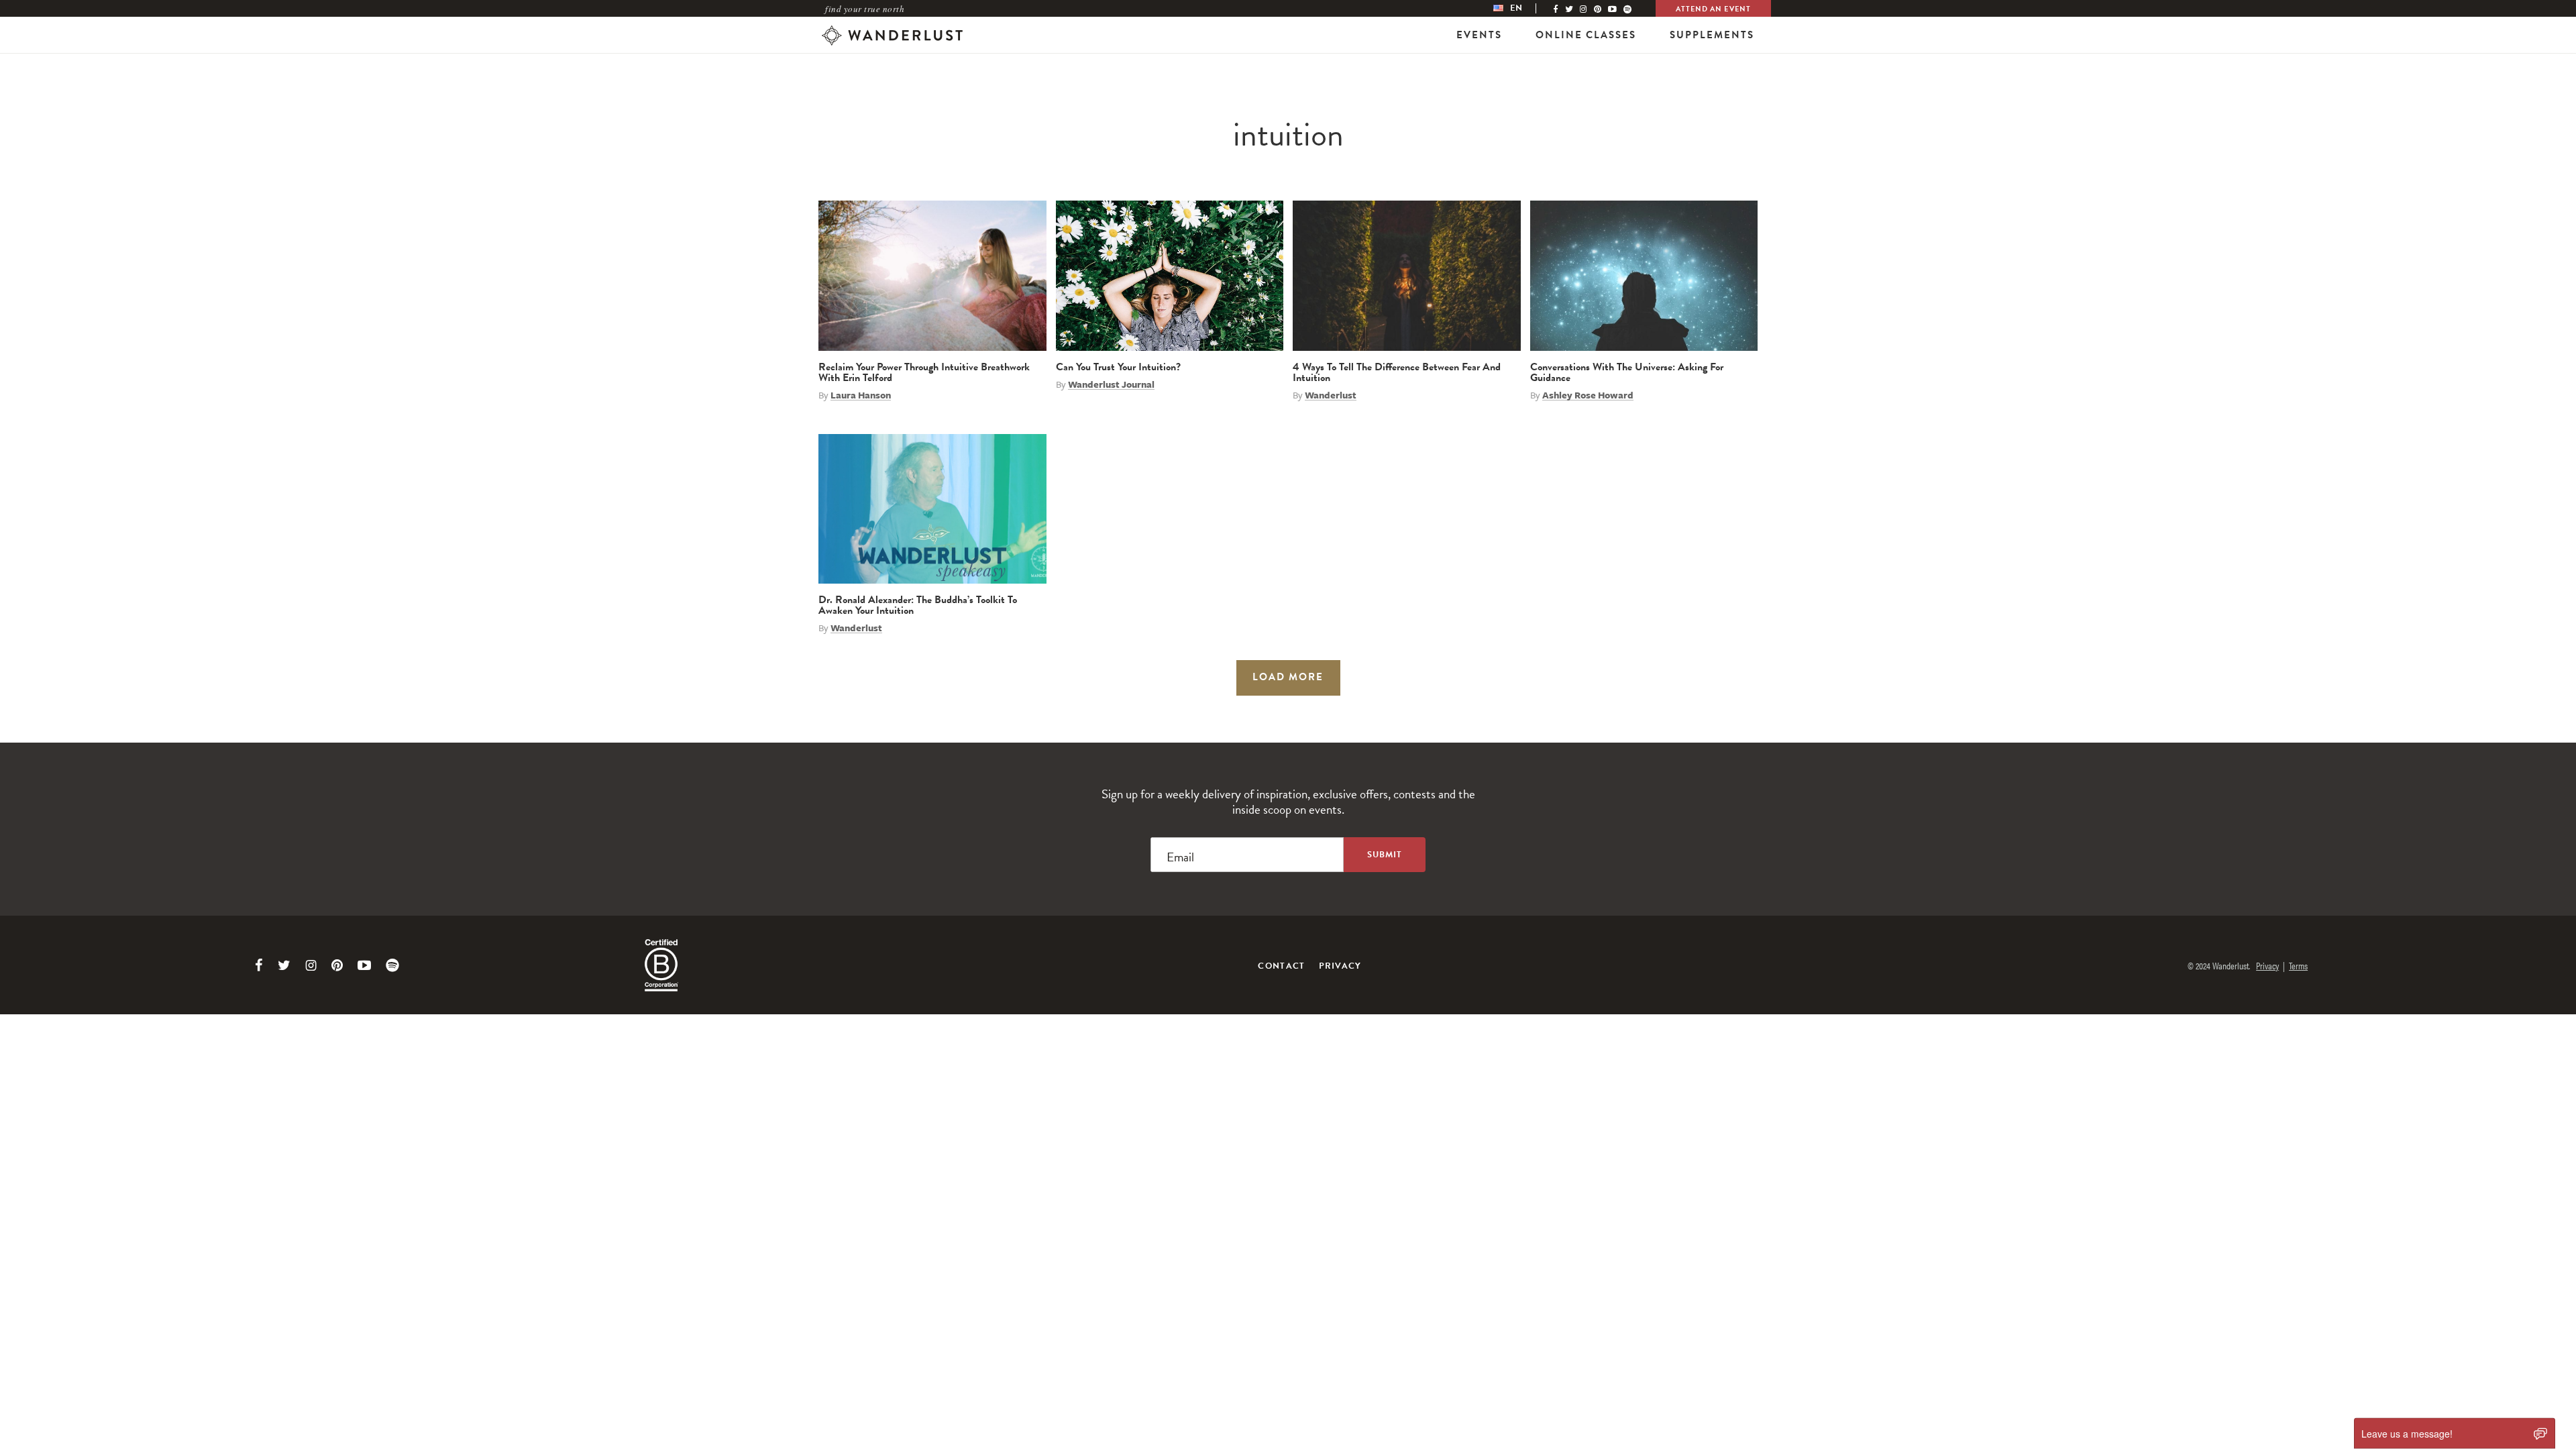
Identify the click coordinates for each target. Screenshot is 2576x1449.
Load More (1288, 677)
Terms (2298, 965)
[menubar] (1521, 8)
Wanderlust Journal (1111, 384)
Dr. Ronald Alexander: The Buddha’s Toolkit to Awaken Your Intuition (918, 605)
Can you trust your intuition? (1118, 367)
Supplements (1712, 35)
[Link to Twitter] (284, 965)
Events (1479, 35)
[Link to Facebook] (259, 965)
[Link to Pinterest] (337, 965)
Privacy (1340, 966)
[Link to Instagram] (311, 965)
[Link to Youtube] (364, 965)
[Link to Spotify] (392, 965)
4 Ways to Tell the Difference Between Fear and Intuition (1397, 372)
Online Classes (1586, 35)
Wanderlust (1331, 395)
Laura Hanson (861, 395)
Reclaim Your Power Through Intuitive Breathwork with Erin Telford (924, 372)
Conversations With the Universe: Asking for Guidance (1627, 372)
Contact (1281, 966)
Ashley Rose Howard (1588, 395)
